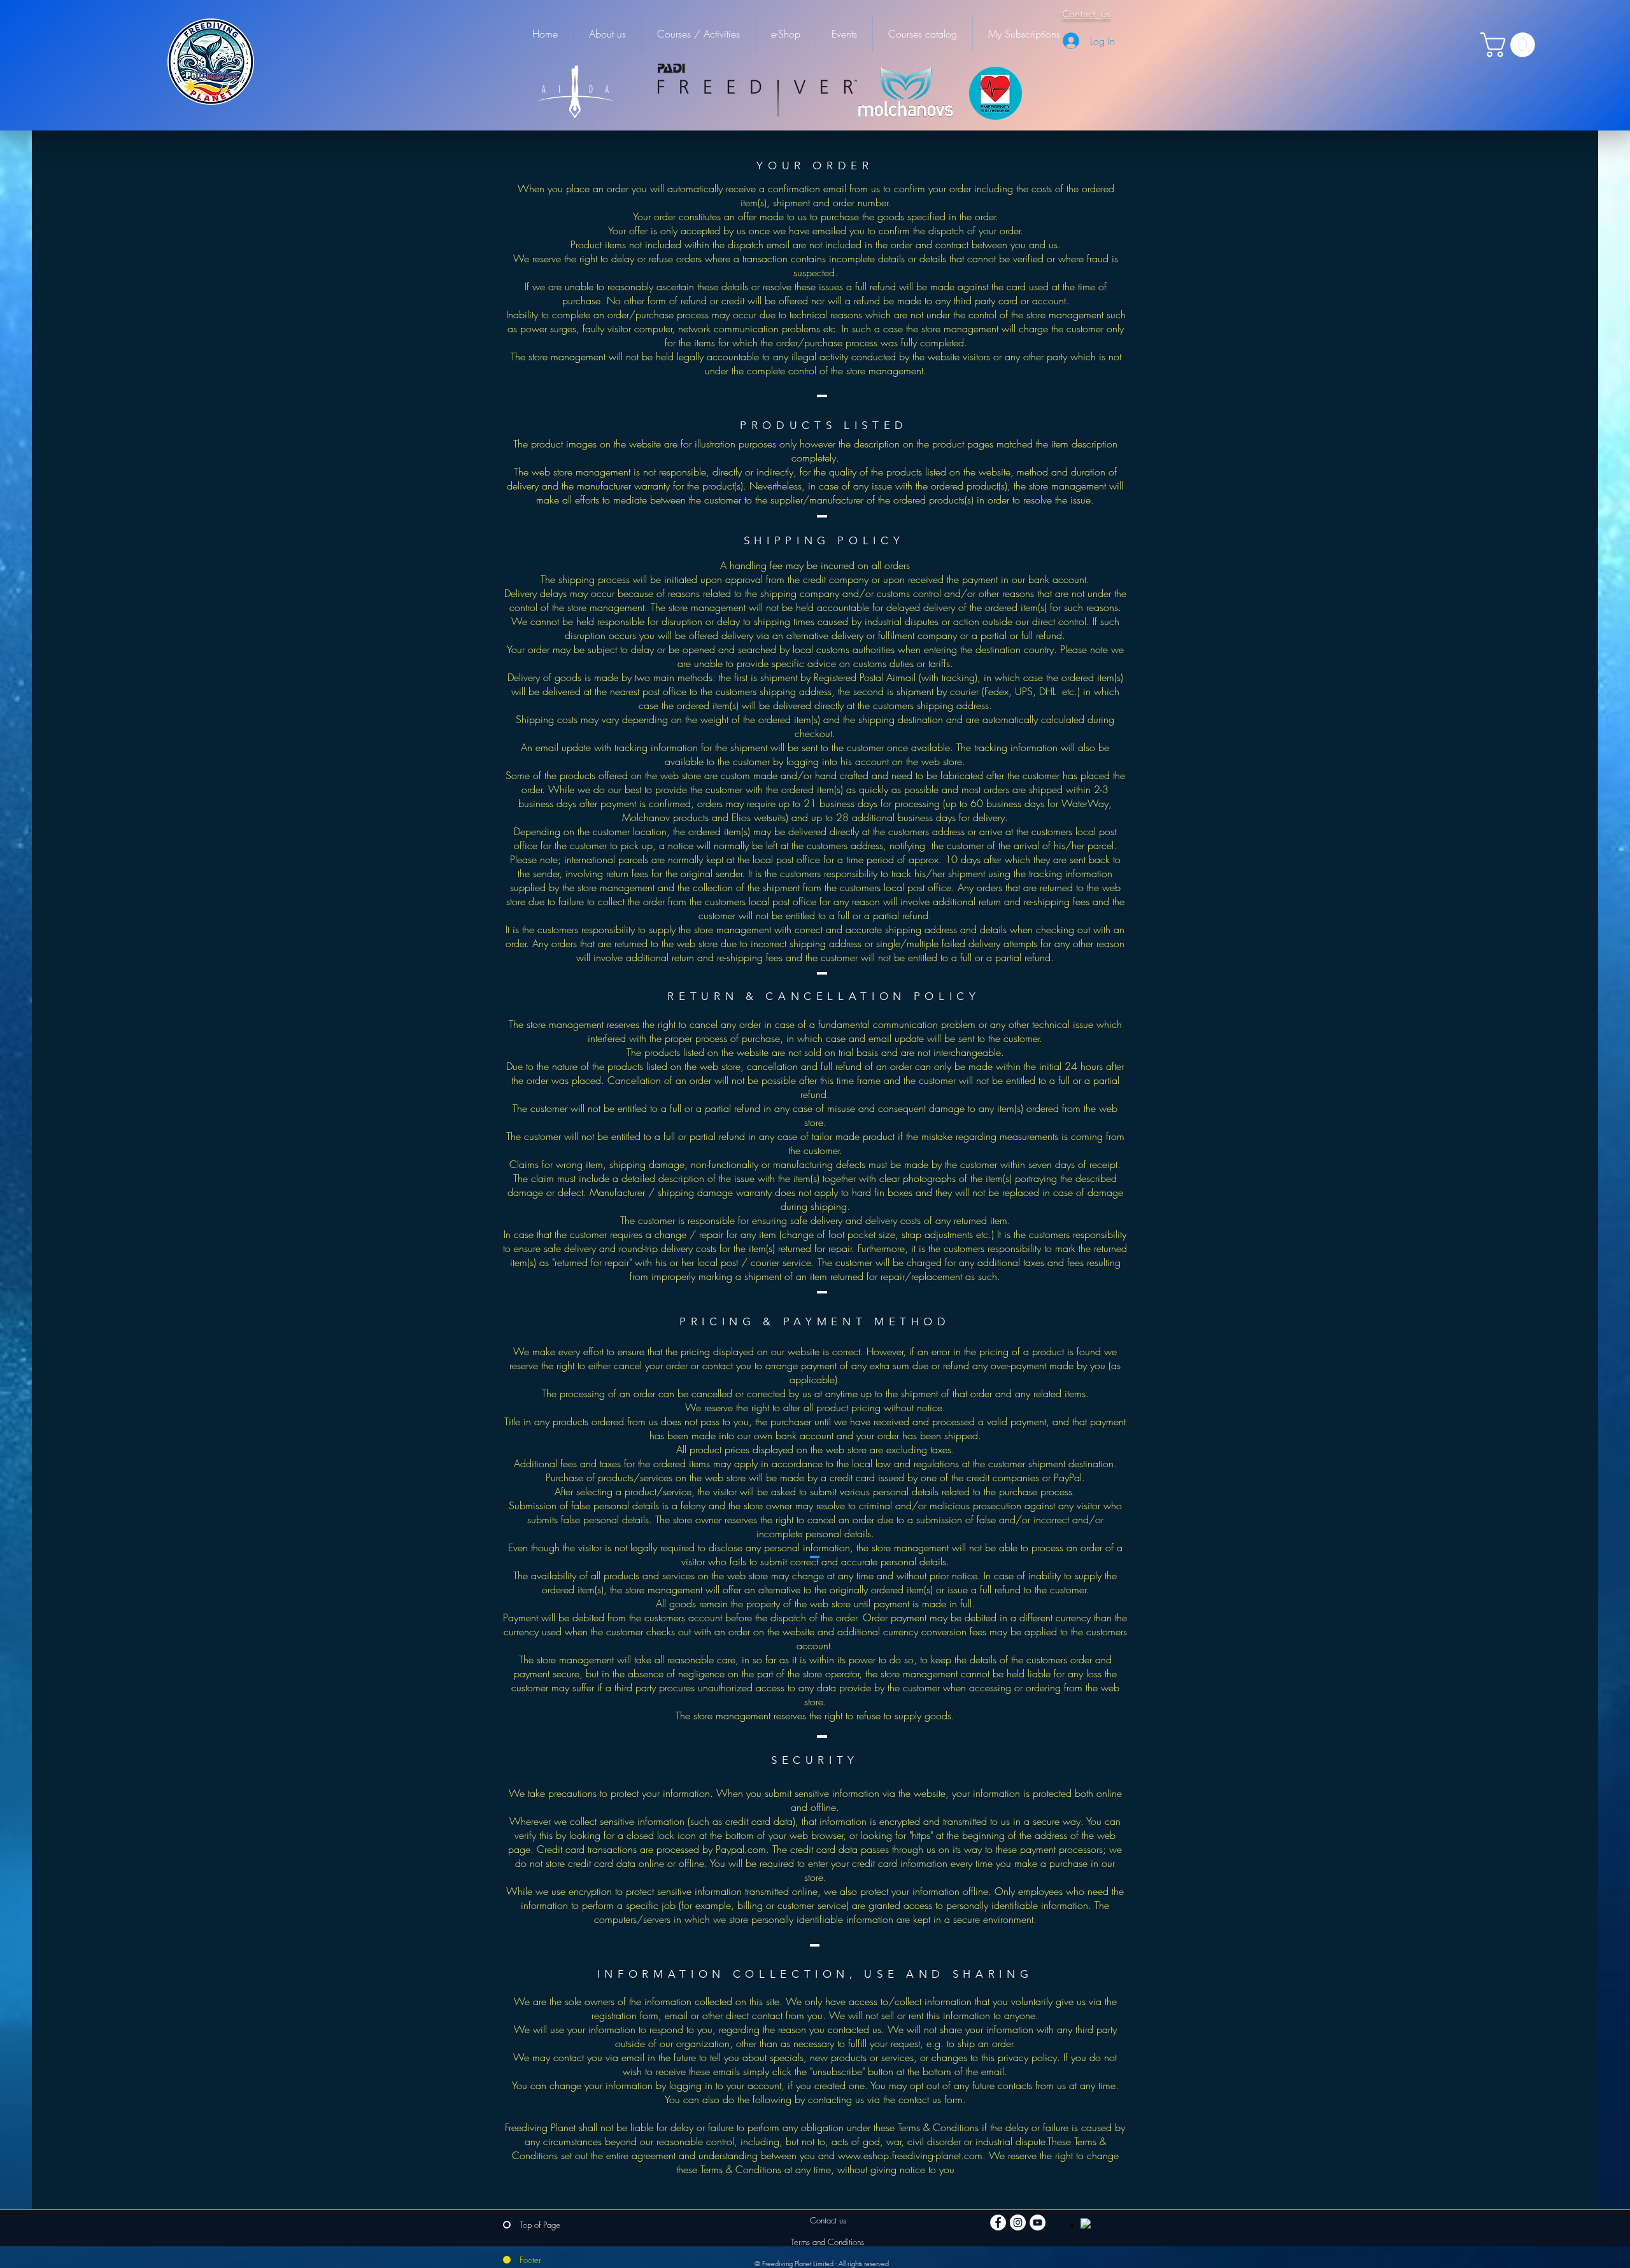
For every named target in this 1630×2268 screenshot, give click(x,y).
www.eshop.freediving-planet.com (910, 2155)
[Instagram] (1018, 2222)
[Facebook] (998, 2222)
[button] (1511, 45)
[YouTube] (1038, 2222)
